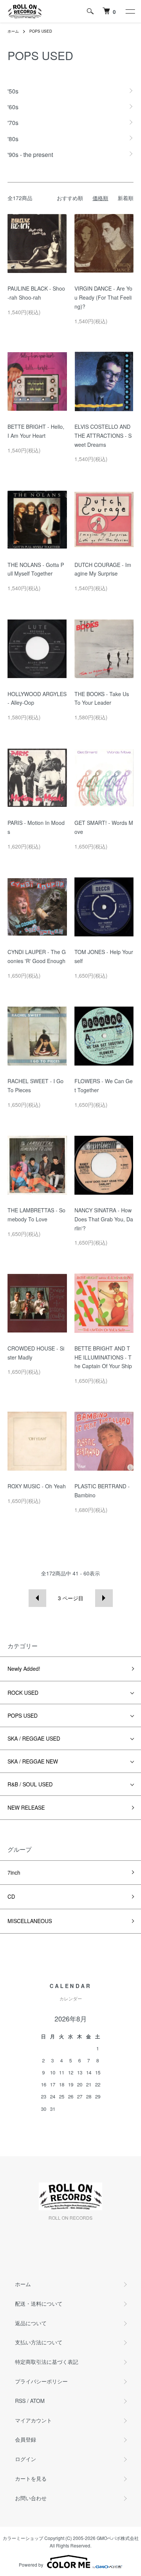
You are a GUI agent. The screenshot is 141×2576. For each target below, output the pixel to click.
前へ (37, 1598)
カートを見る (31, 2478)
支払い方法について (39, 2342)
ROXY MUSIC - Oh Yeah (37, 1486)
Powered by (31, 2565)
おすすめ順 (70, 198)
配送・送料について (39, 2303)
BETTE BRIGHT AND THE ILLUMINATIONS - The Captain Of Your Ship (103, 1357)
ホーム (13, 31)
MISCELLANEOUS (30, 1921)
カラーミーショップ (23, 2538)
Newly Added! (24, 1669)
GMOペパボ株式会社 (118, 2538)
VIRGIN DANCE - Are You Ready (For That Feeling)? (103, 297)
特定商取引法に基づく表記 (47, 2362)
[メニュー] (130, 11)
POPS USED (41, 31)
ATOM (37, 2401)
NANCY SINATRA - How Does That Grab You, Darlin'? (104, 1219)
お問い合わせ (31, 2498)
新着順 (126, 198)
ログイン (26, 2459)
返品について (31, 2323)
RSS (20, 2401)
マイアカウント (33, 2420)
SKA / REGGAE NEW (33, 1761)
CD (11, 1896)
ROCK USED (23, 1693)
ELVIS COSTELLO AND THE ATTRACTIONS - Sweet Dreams (103, 436)
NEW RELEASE (26, 1807)
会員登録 (26, 2439)
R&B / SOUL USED (30, 1784)
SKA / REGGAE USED (34, 1738)
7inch (14, 1872)
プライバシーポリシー (41, 2381)
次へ (104, 1598)
